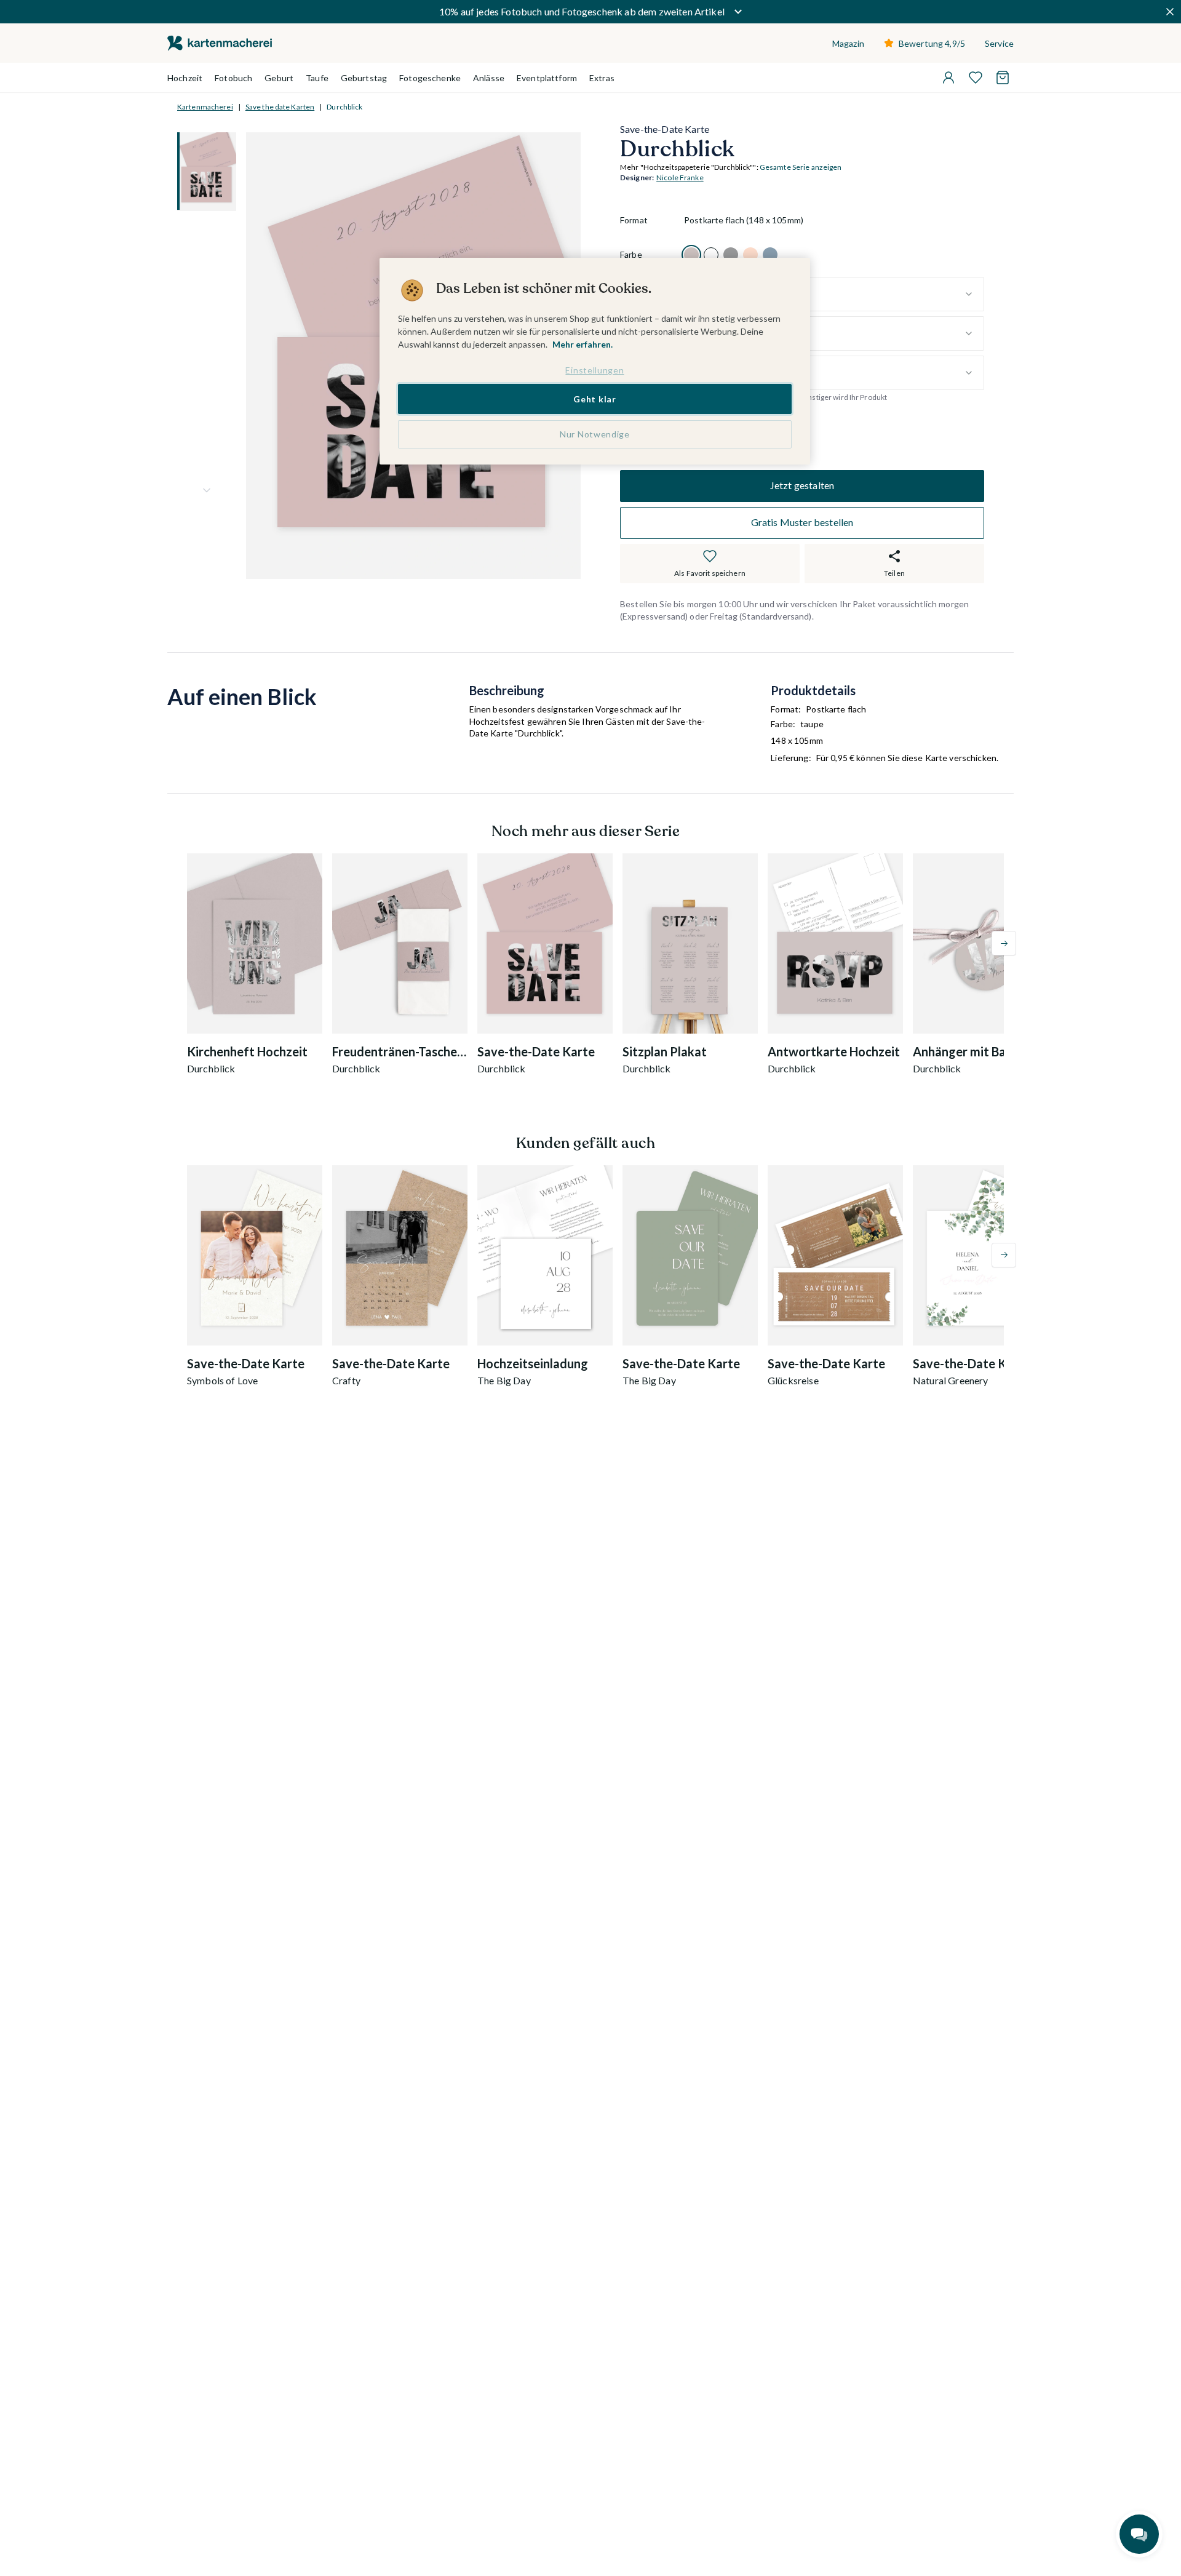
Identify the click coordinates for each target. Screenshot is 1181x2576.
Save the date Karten (280, 107)
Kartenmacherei (205, 107)
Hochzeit (185, 78)
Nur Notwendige (595, 434)
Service (999, 43)
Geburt (279, 78)
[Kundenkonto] (948, 78)
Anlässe (489, 78)
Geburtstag (364, 78)
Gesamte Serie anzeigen (801, 168)
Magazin (848, 43)
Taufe (317, 78)
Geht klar (594, 398)
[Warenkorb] (1003, 78)
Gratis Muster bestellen (802, 523)
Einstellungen (594, 370)
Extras (602, 78)
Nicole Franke (680, 178)
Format (634, 221)
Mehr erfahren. (583, 344)
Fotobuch (233, 78)
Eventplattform (547, 78)
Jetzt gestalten (802, 486)
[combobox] (834, 294)
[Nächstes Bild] (207, 490)
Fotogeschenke (430, 78)
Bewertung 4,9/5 (932, 43)
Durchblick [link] (344, 107)
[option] (691, 255)
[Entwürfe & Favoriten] (976, 78)
